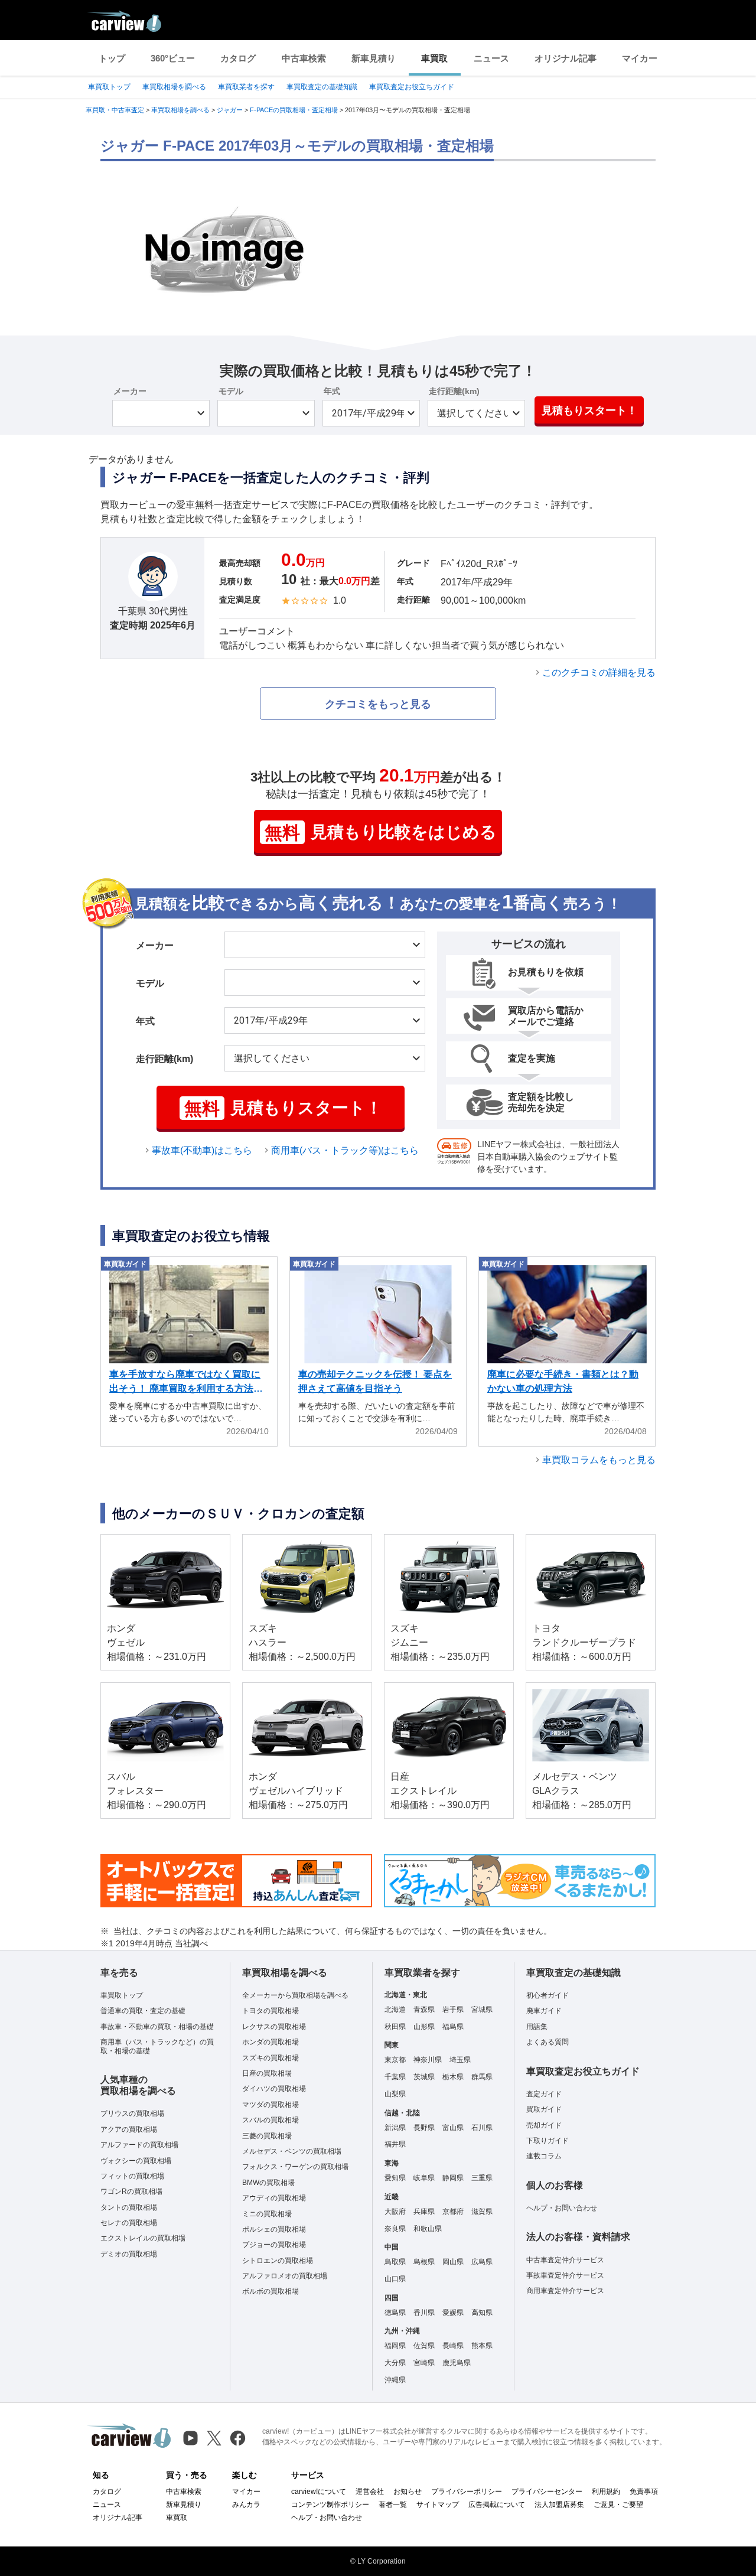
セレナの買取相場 (129, 2223)
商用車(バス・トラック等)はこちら (345, 1150)
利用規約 (606, 2492)
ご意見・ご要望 (618, 2505)
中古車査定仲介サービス (565, 2260)
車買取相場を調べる (174, 87)
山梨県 (395, 2094)
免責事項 (644, 2492)
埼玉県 (460, 2060)
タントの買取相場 (129, 2207)
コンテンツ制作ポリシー (330, 2505)
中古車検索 (304, 58)
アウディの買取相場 (274, 2198)
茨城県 (424, 2077)
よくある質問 (548, 2042)
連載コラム (544, 2156)
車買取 (434, 58)
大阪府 (395, 2212)
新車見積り (374, 58)
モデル (231, 391)
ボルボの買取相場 (271, 2291)
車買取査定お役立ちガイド (412, 87)
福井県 (395, 2144)
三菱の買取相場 (267, 2136)
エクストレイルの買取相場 (143, 2238)
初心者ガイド (548, 1995)
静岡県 (453, 2178)
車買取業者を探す (246, 87)
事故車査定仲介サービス (565, 2275)
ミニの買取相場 (267, 2214)
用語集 (537, 2027)
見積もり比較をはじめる (381, 833)
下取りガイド (548, 2141)
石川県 (482, 2128)
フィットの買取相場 (132, 2176)
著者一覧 (393, 2505)
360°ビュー (173, 58)
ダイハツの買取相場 (274, 2089)
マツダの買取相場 (271, 2105)
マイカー (640, 58)
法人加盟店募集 (559, 2505)
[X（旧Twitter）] (214, 2438)
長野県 (424, 2128)
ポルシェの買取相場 (274, 2229)
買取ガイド (544, 2109)
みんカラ (246, 2505)
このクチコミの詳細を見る (599, 673)
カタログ (238, 58)
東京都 (395, 2060)
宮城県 (482, 2010)
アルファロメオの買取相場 (285, 2276)
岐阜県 (424, 2178)
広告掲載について (497, 2505)
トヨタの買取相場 (271, 2011)
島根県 (424, 2262)
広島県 (482, 2262)
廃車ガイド (544, 2011)
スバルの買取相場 (271, 2120)
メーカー (130, 391)
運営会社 (370, 2492)
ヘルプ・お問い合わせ (562, 2208)
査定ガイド (544, 2094)
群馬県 (482, 2077)
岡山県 (453, 2262)
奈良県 (395, 2229)
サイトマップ (438, 2505)
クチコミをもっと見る (378, 704)
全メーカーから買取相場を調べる (295, 1995)
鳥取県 (395, 2262)
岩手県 (453, 2010)
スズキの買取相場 (271, 2058)
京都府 (453, 2212)
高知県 (482, 2313)
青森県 (424, 2010)
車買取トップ (109, 87)
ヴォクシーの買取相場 (136, 2161)
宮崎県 (424, 2363)
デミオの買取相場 (129, 2254)
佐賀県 (424, 2346)
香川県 (424, 2313)
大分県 (395, 2363)
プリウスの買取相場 (132, 2113)
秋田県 (395, 2027)
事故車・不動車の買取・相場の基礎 (157, 2027)
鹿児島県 (457, 2363)
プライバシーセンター (547, 2492)
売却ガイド (544, 2125)
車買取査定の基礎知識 (322, 87)
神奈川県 (428, 2060)
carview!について (319, 2492)
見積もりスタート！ (589, 411)
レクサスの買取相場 (274, 2027)
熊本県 (482, 2346)
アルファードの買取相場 (139, 2145)
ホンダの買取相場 (271, 2042)
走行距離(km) (454, 391)
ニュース (491, 58)
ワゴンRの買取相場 (131, 2191)
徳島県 (395, 2313)
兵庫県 (424, 2212)
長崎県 (453, 2346)
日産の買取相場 (267, 2073)
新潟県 (395, 2128)
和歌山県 (428, 2229)
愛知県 (395, 2178)
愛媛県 (453, 2313)
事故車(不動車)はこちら (202, 1150)
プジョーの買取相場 (274, 2245)
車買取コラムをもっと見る (599, 1460)
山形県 (424, 2027)
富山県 (453, 2128)
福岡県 (395, 2346)
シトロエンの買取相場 (278, 2261)
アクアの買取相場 (129, 2129)
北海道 (395, 2010)
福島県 (453, 2027)
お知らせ (408, 2492)
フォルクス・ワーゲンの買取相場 (295, 2167)
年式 (332, 391)
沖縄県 (395, 2380)
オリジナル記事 (566, 58)
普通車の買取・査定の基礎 (143, 2011)
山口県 (395, 2279)
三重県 (482, 2178)
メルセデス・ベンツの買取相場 (292, 2151)
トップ (112, 58)
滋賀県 (482, 2212)
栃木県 (453, 2077)
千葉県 (395, 2077)
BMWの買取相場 (268, 2183)
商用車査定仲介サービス (565, 2291)
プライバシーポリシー (467, 2492)
